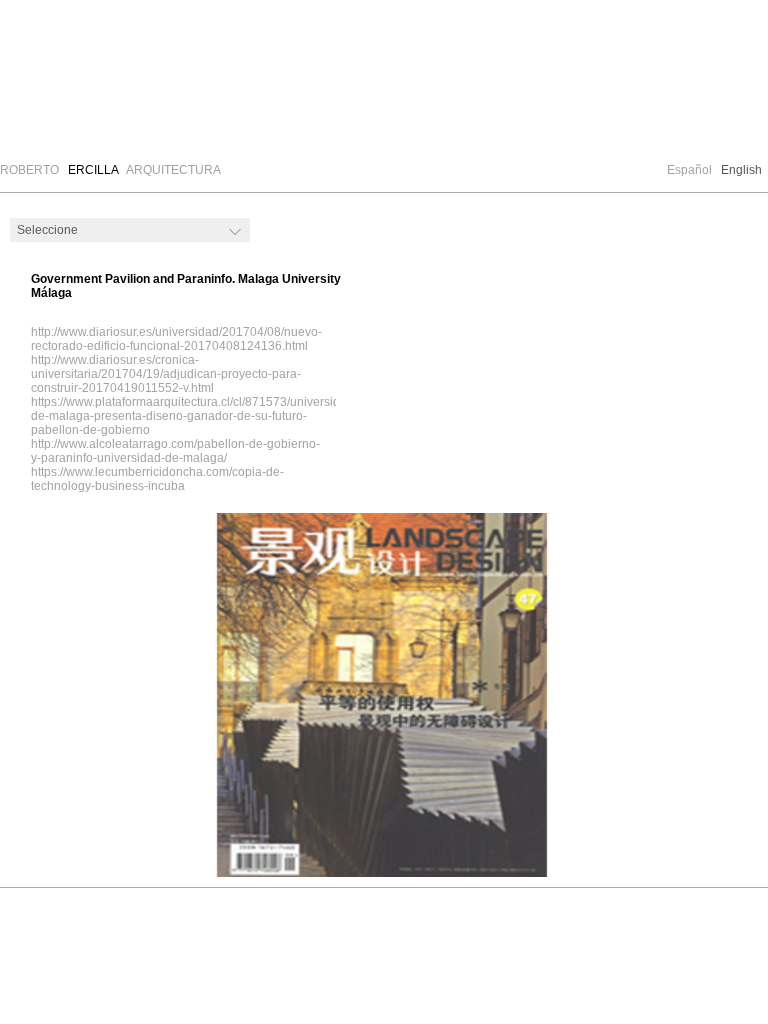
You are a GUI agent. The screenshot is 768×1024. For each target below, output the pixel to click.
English (741, 170)
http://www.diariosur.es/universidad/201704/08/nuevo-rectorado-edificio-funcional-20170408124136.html (176, 339)
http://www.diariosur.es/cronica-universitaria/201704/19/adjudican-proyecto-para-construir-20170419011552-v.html (166, 374)
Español (689, 170)
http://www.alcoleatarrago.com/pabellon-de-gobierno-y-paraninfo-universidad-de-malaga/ (175, 451)
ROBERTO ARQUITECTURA (110, 170)
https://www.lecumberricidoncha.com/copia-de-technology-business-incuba (157, 479)
